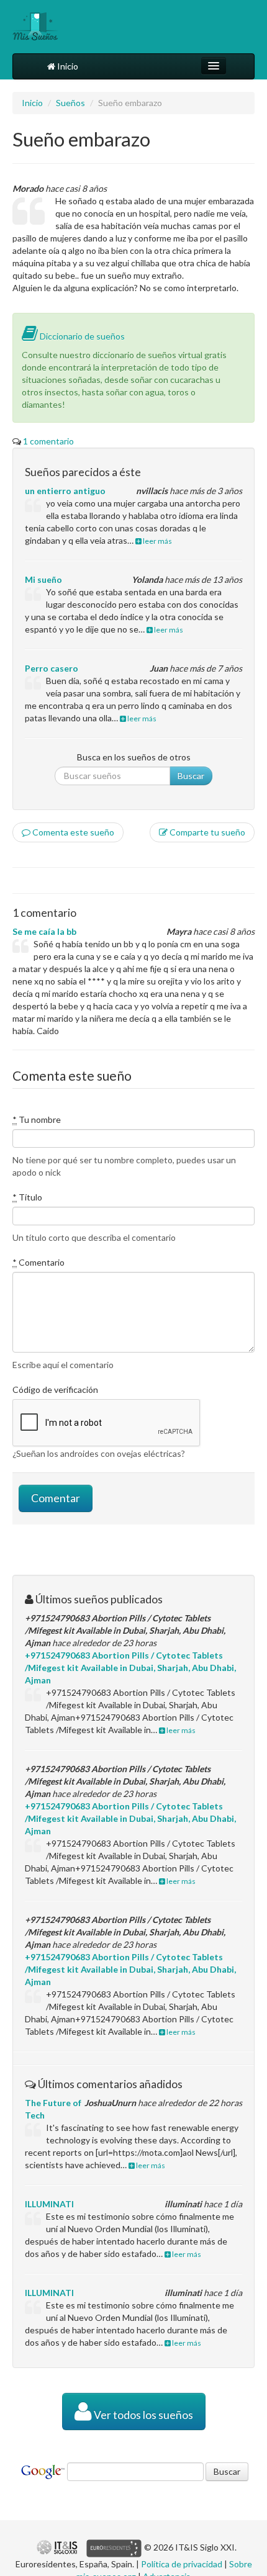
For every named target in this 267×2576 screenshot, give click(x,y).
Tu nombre (37, 1119)
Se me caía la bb (44, 931)
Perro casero (52, 668)
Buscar (191, 776)
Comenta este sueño (72, 832)
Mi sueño (43, 579)
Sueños (70, 103)
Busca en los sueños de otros (134, 757)
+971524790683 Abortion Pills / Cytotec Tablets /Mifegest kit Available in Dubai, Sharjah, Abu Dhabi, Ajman (130, 1668)
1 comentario (48, 441)
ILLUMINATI (49, 2204)
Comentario (38, 1262)
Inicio (67, 66)
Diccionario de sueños (81, 336)
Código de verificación (55, 1389)
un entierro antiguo (65, 491)
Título (27, 1197)
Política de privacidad (182, 2564)
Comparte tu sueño (206, 832)
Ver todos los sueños (143, 2415)
